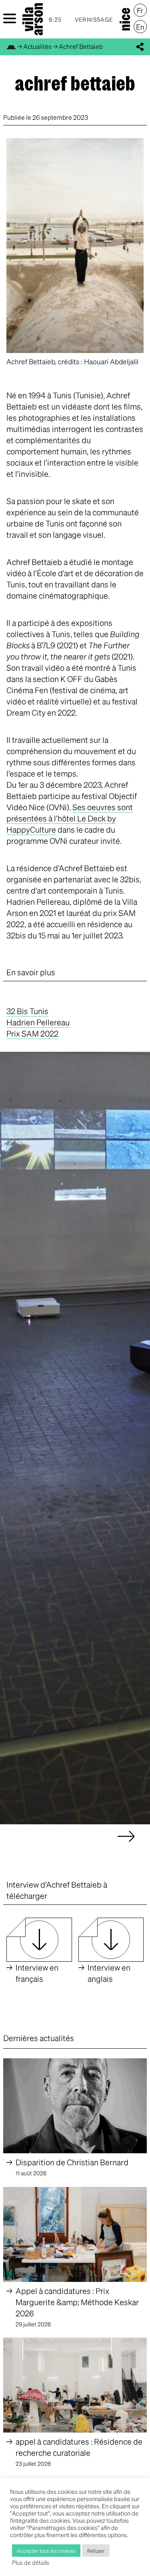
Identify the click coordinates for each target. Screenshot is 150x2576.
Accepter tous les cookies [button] (46, 2551)
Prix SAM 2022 (32, 1033)
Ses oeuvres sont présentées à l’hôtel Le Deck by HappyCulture (70, 818)
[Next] (126, 1844)
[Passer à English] (140, 27)
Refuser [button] (96, 2551)
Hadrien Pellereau (38, 1022)
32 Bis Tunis (27, 1011)
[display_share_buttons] (140, 47)
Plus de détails (31, 2562)
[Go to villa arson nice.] (11, 46)
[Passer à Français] (140, 10)
